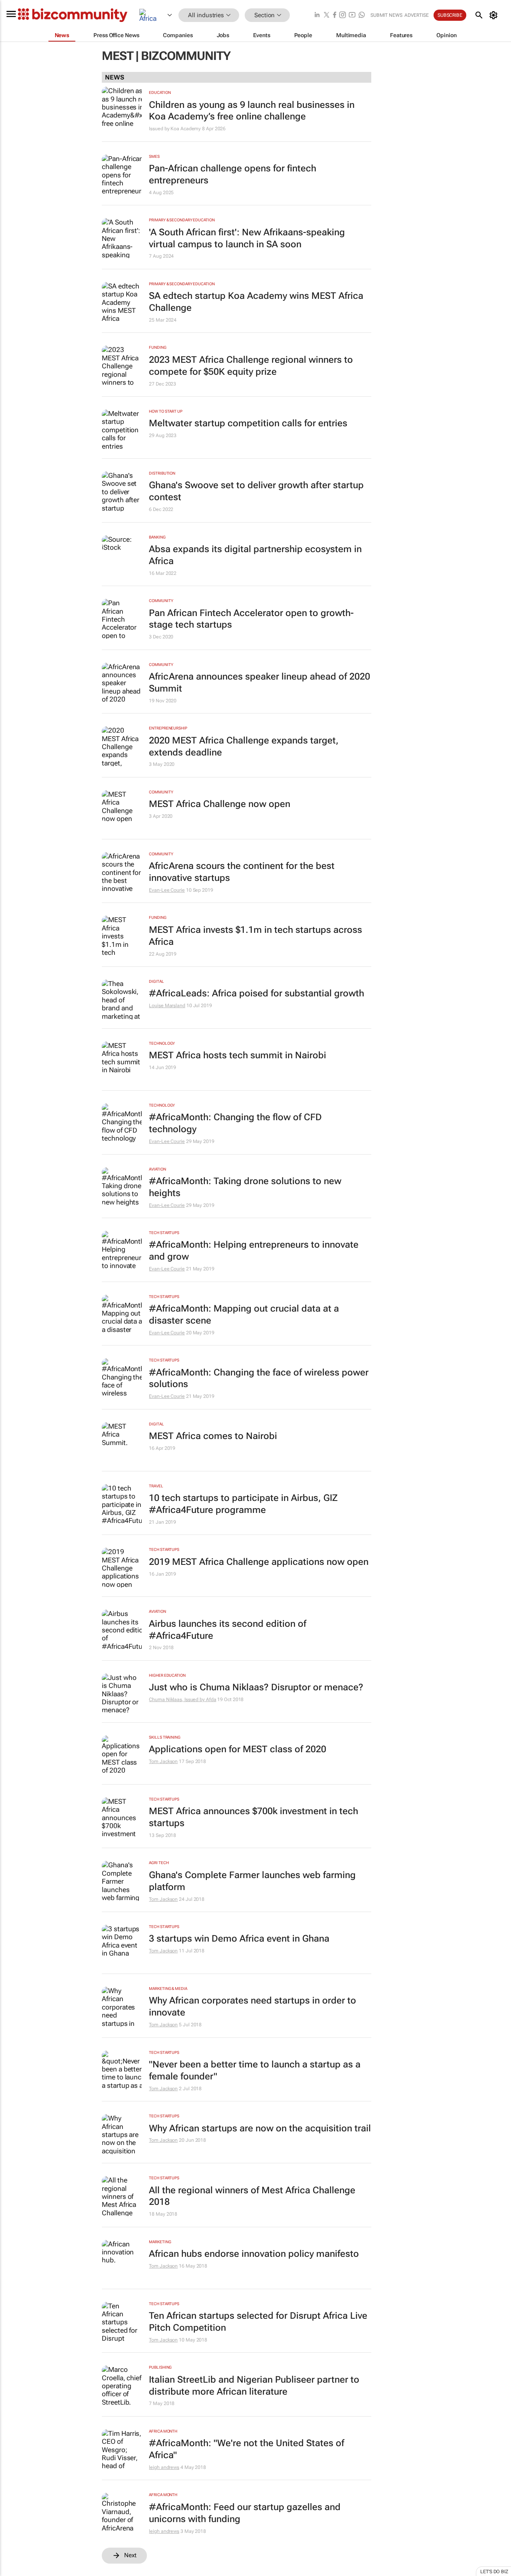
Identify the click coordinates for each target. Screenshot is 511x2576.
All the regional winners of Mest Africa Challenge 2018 (252, 2196)
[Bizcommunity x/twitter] (327, 15)
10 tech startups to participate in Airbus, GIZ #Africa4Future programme (243, 1504)
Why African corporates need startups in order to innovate (253, 2007)
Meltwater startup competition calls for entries (248, 423)
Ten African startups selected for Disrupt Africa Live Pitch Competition (258, 2322)
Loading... (15, 2572)
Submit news (386, 15)
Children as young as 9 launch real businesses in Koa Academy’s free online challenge (252, 111)
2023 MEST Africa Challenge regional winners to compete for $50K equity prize (251, 366)
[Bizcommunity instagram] (343, 15)
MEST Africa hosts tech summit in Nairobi (238, 1055)
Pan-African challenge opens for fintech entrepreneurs (233, 174)
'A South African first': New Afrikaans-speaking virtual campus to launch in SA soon (247, 238)
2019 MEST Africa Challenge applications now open (259, 1562)
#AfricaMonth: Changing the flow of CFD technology (235, 1123)
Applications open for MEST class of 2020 (238, 1749)
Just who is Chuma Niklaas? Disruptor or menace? (256, 1687)
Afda (211, 1699)
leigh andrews (164, 2467)
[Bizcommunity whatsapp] (362, 15)
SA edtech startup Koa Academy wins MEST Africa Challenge (256, 302)
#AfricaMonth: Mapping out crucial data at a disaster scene (244, 1315)
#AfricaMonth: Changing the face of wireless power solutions (259, 1378)
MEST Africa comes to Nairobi (213, 1436)
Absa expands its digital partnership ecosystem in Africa (255, 555)
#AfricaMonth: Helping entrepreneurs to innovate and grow (254, 1251)
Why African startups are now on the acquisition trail (260, 2128)
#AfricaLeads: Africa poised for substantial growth (256, 993)
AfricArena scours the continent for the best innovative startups (242, 872)
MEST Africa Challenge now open (220, 804)
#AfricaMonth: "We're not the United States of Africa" (247, 2449)
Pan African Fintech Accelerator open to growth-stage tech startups (251, 619)
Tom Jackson (163, 1761)
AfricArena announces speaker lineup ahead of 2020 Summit (259, 683)
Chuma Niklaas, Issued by (177, 1699)
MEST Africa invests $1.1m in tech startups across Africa (255, 936)
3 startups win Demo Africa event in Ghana (239, 1939)
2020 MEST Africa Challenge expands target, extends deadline (244, 746)
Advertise (417, 15)
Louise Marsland (167, 1006)
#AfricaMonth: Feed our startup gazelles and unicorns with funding (245, 2513)
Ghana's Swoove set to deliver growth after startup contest (256, 491)
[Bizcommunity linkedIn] (317, 15)
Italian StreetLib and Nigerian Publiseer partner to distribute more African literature (254, 2386)
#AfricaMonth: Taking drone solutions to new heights (245, 1187)
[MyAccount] (495, 15)
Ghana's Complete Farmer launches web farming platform (252, 1881)
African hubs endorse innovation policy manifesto (254, 2254)
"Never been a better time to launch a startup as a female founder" (255, 2070)
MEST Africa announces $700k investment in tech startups (254, 1817)
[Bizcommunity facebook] (335, 15)
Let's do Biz (494, 2572)
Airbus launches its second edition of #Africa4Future (228, 1630)
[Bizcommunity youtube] (352, 15)
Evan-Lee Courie (167, 890)
